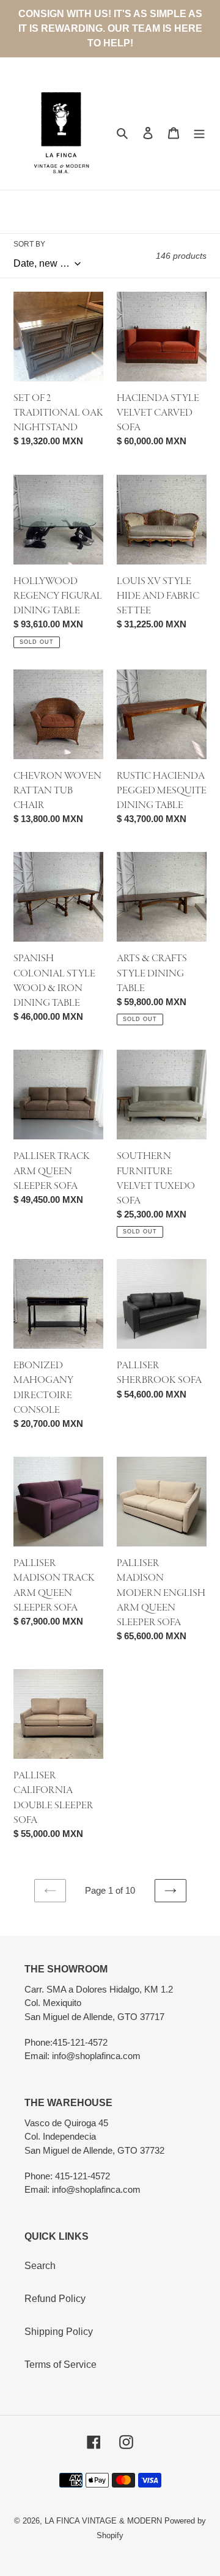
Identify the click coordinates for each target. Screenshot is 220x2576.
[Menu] (199, 133)
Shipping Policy (59, 2332)
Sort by (29, 244)
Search (40, 2266)
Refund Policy (55, 2299)
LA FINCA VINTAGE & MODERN (103, 2521)
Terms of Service (61, 2365)
